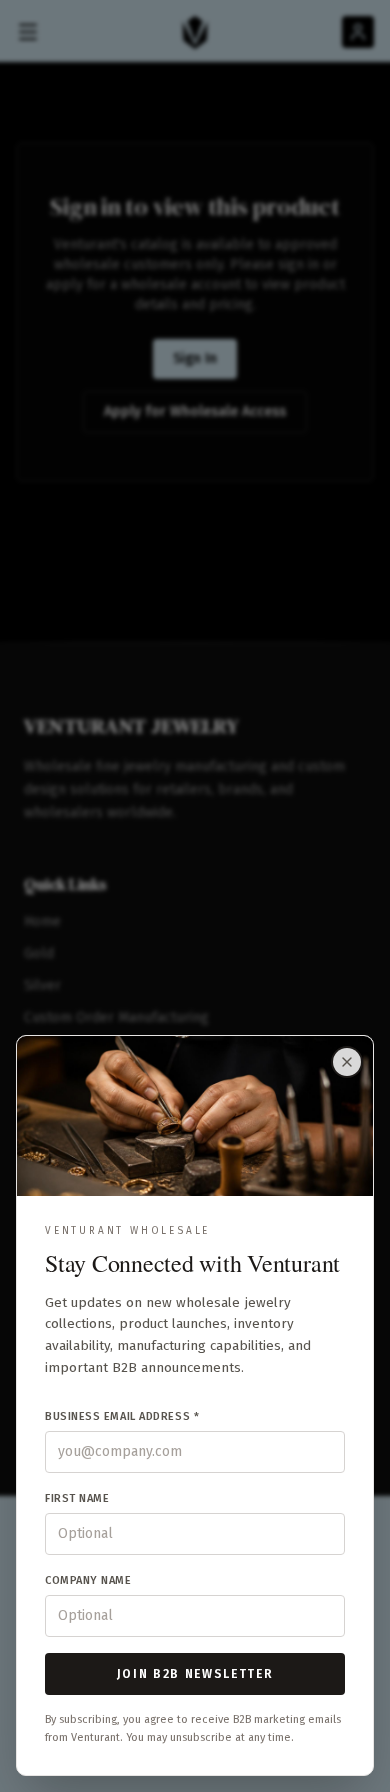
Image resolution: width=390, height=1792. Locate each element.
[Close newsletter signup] (347, 1062)
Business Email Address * (122, 1416)
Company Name (88, 1580)
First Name (77, 1498)
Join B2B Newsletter (195, 1674)
